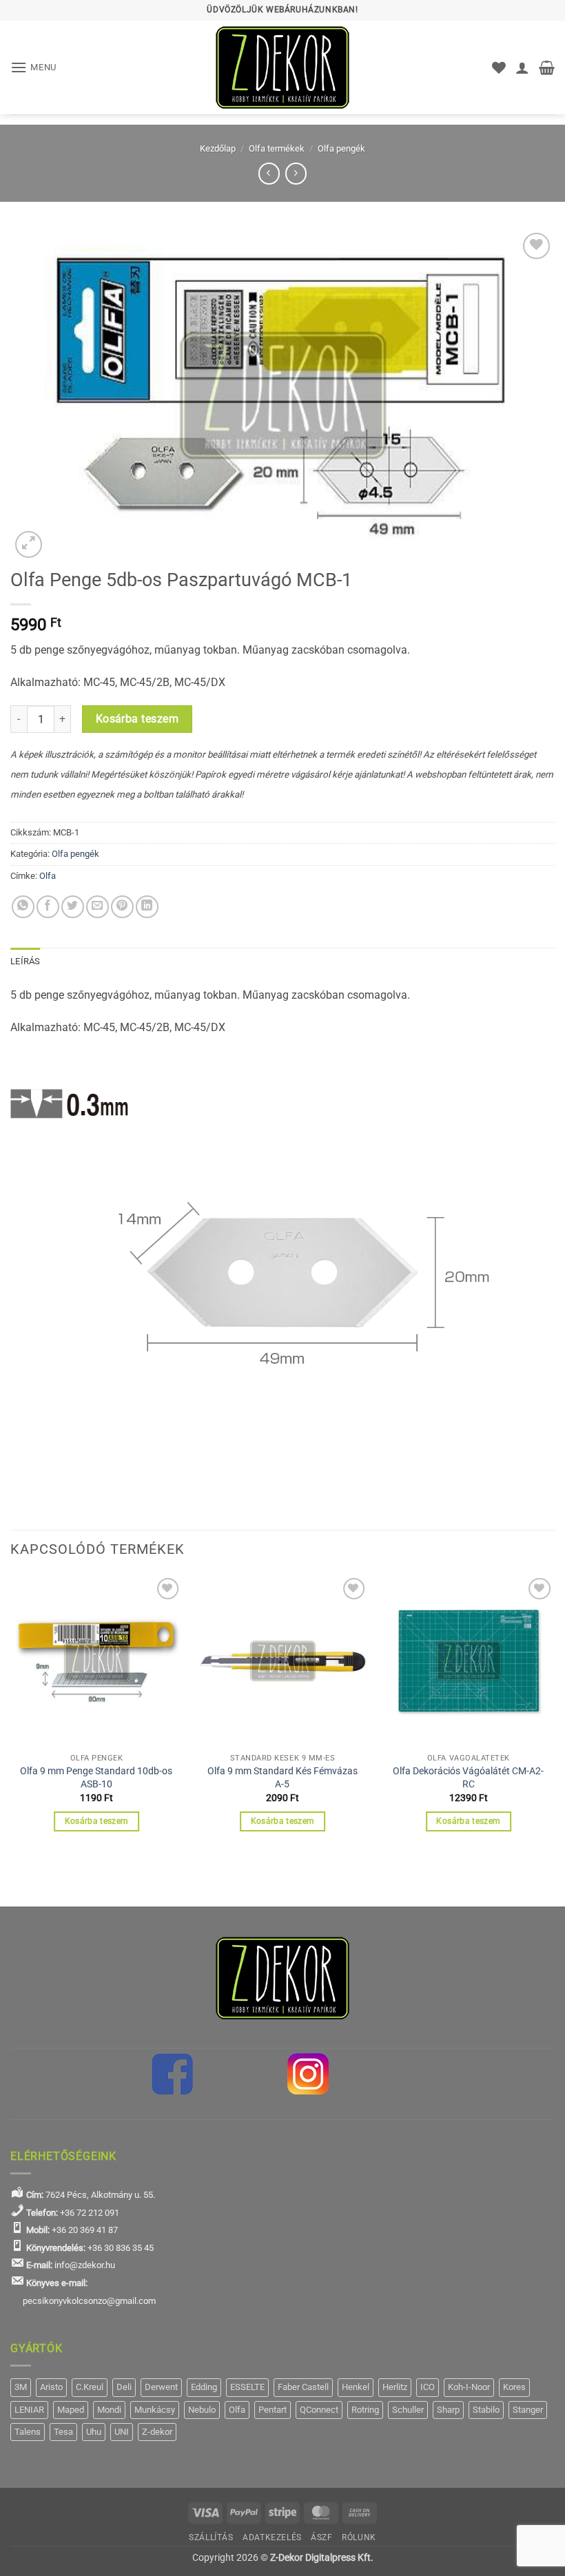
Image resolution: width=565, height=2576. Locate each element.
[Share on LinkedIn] (147, 907)
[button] (33, 67)
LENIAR (29, 2410)
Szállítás (211, 2537)
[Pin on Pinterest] (122, 907)
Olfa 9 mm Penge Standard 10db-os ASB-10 (96, 1778)
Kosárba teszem (137, 719)
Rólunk (359, 2537)
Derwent (161, 2387)
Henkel (356, 2387)
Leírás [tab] (25, 961)
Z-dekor (157, 2432)
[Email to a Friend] (97, 907)
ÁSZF (321, 2537)
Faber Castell (303, 2387)
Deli (124, 2387)
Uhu (94, 2432)
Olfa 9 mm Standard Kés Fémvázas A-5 (282, 1778)
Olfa (48, 876)
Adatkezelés (272, 2537)
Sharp (448, 2410)
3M (21, 2387)
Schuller (408, 2410)
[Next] (554, 1715)
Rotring (365, 2410)
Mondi (109, 2410)
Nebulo (202, 2410)
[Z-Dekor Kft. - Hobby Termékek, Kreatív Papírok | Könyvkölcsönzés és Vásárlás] (282, 67)
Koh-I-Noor (469, 2387)
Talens (28, 2432)
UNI (122, 2432)
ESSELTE (247, 2387)
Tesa (63, 2432)
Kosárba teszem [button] (97, 1821)
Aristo (51, 2387)
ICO (428, 2387)
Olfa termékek (277, 148)
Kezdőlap (218, 148)
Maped (71, 2410)
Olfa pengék (341, 148)
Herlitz (395, 2387)
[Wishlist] (499, 67)
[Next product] (269, 173)
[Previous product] (296, 173)
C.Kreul (90, 2387)
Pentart (273, 2410)
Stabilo (486, 2410)
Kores (514, 2387)
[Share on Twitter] (73, 907)
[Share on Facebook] (48, 907)
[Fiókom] (522, 67)
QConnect (319, 2410)
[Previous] (11, 1715)
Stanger (528, 2410)
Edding (204, 2387)
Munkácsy (155, 2410)
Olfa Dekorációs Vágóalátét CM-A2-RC (468, 1778)
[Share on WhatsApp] (23, 907)
